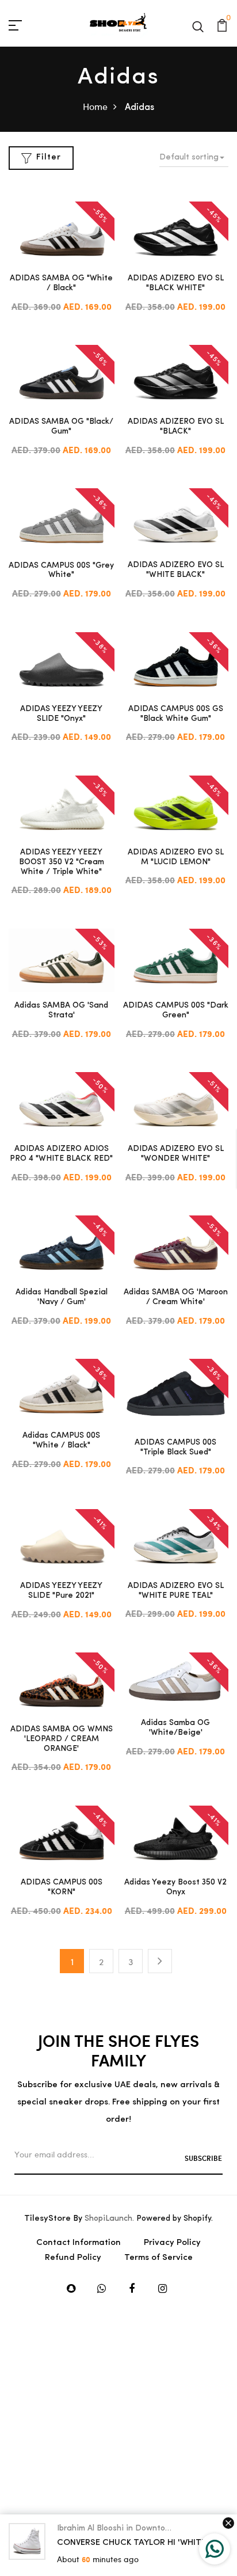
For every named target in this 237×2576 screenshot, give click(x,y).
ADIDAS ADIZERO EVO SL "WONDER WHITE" (176, 1154)
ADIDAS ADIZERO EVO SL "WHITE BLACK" (176, 570)
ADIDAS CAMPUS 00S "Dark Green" (176, 1010)
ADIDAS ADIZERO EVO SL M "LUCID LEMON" (176, 857)
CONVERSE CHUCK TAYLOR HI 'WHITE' (133, 2543)
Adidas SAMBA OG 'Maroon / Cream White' (176, 1297)
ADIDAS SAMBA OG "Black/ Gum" (61, 427)
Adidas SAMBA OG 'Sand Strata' (61, 1010)
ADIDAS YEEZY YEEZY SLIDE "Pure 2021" (61, 1591)
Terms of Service (158, 2258)
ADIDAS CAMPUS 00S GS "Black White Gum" (176, 714)
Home (95, 106)
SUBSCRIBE (203, 2158)
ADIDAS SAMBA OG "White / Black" (61, 283)
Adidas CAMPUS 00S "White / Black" (61, 1441)
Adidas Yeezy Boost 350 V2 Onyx (175, 1887)
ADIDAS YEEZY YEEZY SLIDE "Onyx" (61, 714)
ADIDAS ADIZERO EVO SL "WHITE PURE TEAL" (176, 1591)
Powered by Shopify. (173, 2219)
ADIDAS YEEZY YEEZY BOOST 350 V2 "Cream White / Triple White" (62, 862)
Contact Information (79, 2243)
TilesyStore (47, 2219)
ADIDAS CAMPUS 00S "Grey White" (61, 571)
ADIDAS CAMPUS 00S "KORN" (62, 1887)
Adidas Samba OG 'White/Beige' (175, 1728)
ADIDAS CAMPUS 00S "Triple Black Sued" (175, 1447)
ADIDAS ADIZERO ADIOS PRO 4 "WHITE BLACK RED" (61, 1154)
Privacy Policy (172, 2243)
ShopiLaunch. (109, 2219)
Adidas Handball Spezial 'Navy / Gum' (62, 1297)
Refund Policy (73, 2258)
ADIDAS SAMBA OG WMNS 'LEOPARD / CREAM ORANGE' (62, 1739)
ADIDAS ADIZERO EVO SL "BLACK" (176, 427)
